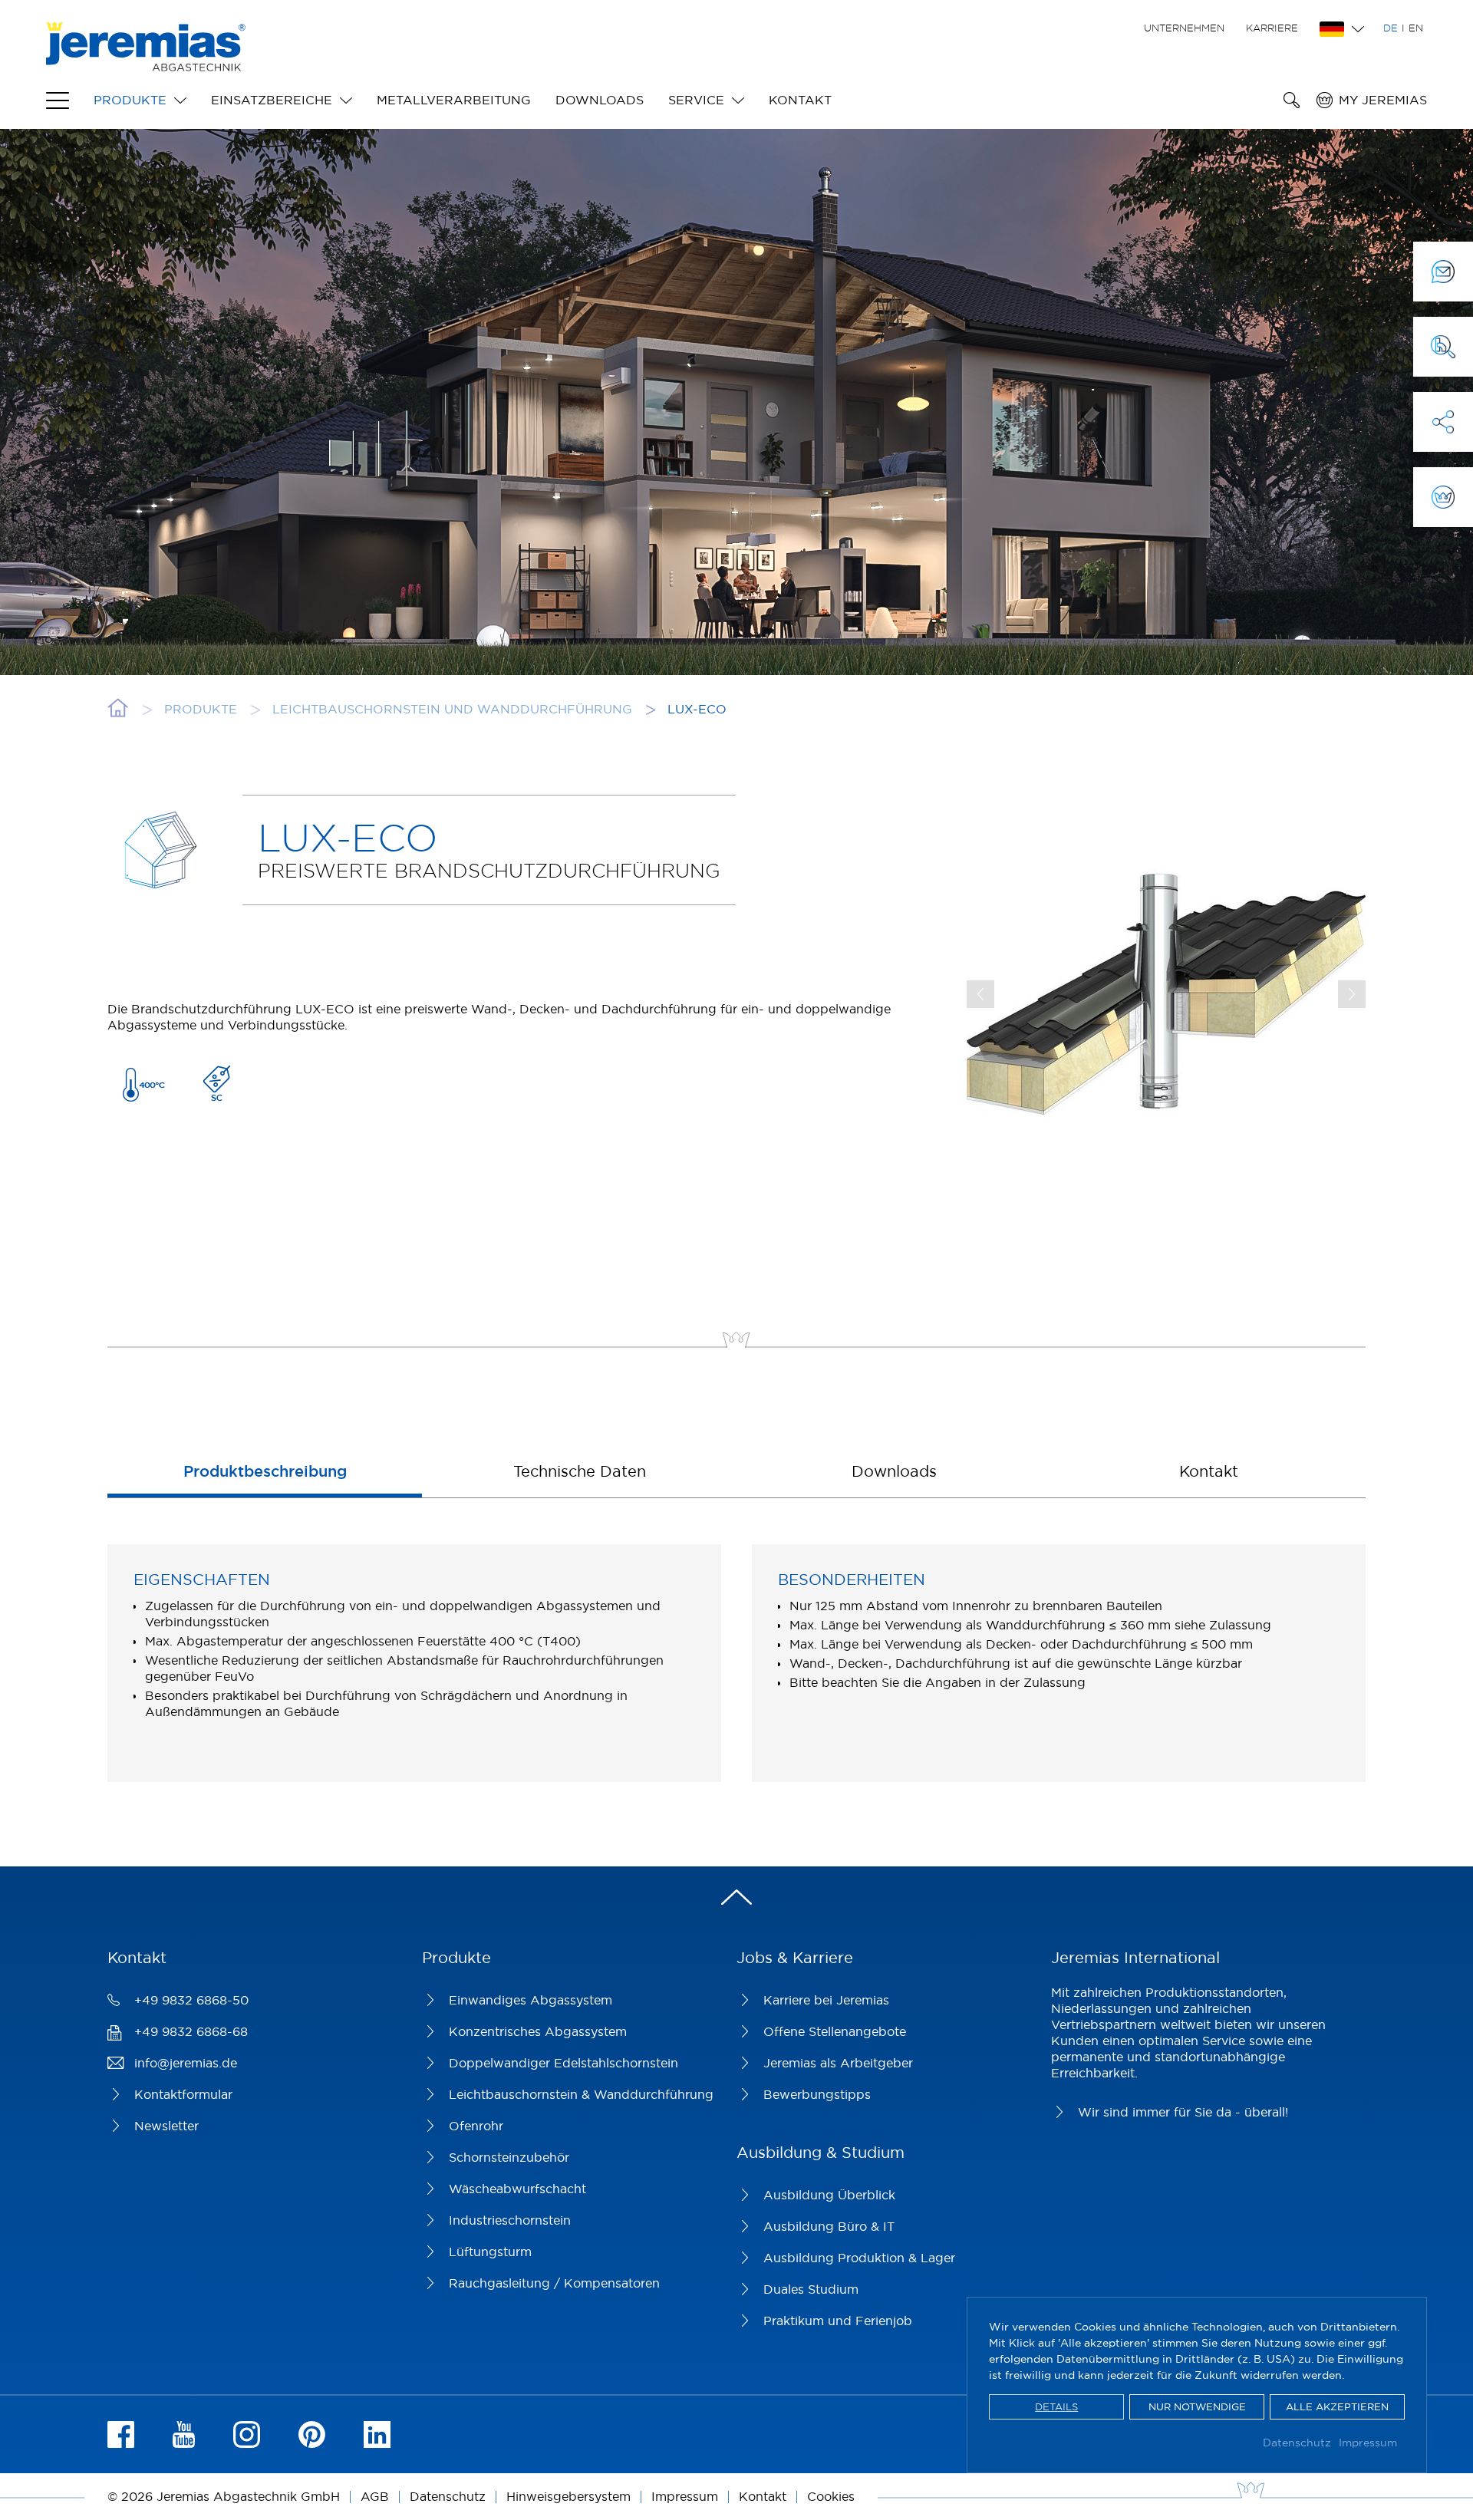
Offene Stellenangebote (835, 2031)
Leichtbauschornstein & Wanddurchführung (581, 2094)
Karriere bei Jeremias (826, 2000)
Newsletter (166, 2126)
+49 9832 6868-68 (191, 2031)
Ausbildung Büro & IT (829, 2226)
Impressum (1368, 2443)
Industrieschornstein (510, 2220)
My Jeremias (1383, 100)
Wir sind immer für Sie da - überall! (1183, 2112)
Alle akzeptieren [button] (1337, 2406)
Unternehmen (1184, 28)
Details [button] (1056, 2406)
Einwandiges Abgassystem (531, 2000)
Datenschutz (1297, 2443)
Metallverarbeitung (454, 100)
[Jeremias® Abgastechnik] (146, 63)
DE (1391, 28)
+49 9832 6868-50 (191, 2000)
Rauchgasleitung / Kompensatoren (554, 2283)
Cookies (831, 2496)
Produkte (130, 100)
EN (1416, 28)
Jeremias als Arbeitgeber (838, 2063)
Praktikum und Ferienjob (838, 2321)
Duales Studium (811, 2289)
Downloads (600, 100)
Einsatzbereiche (272, 100)
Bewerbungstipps (817, 2094)
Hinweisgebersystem (568, 2496)
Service (696, 100)
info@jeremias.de (186, 2063)
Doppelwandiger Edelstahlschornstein (563, 2063)
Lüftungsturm (490, 2252)
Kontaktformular (183, 2094)
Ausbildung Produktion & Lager (859, 2258)
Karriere (1272, 28)
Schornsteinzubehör (509, 2157)
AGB (375, 2496)
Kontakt (800, 100)
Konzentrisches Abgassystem (538, 2031)
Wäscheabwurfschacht (517, 2189)
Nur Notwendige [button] (1197, 2406)
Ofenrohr (476, 2126)
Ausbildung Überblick (829, 2195)
